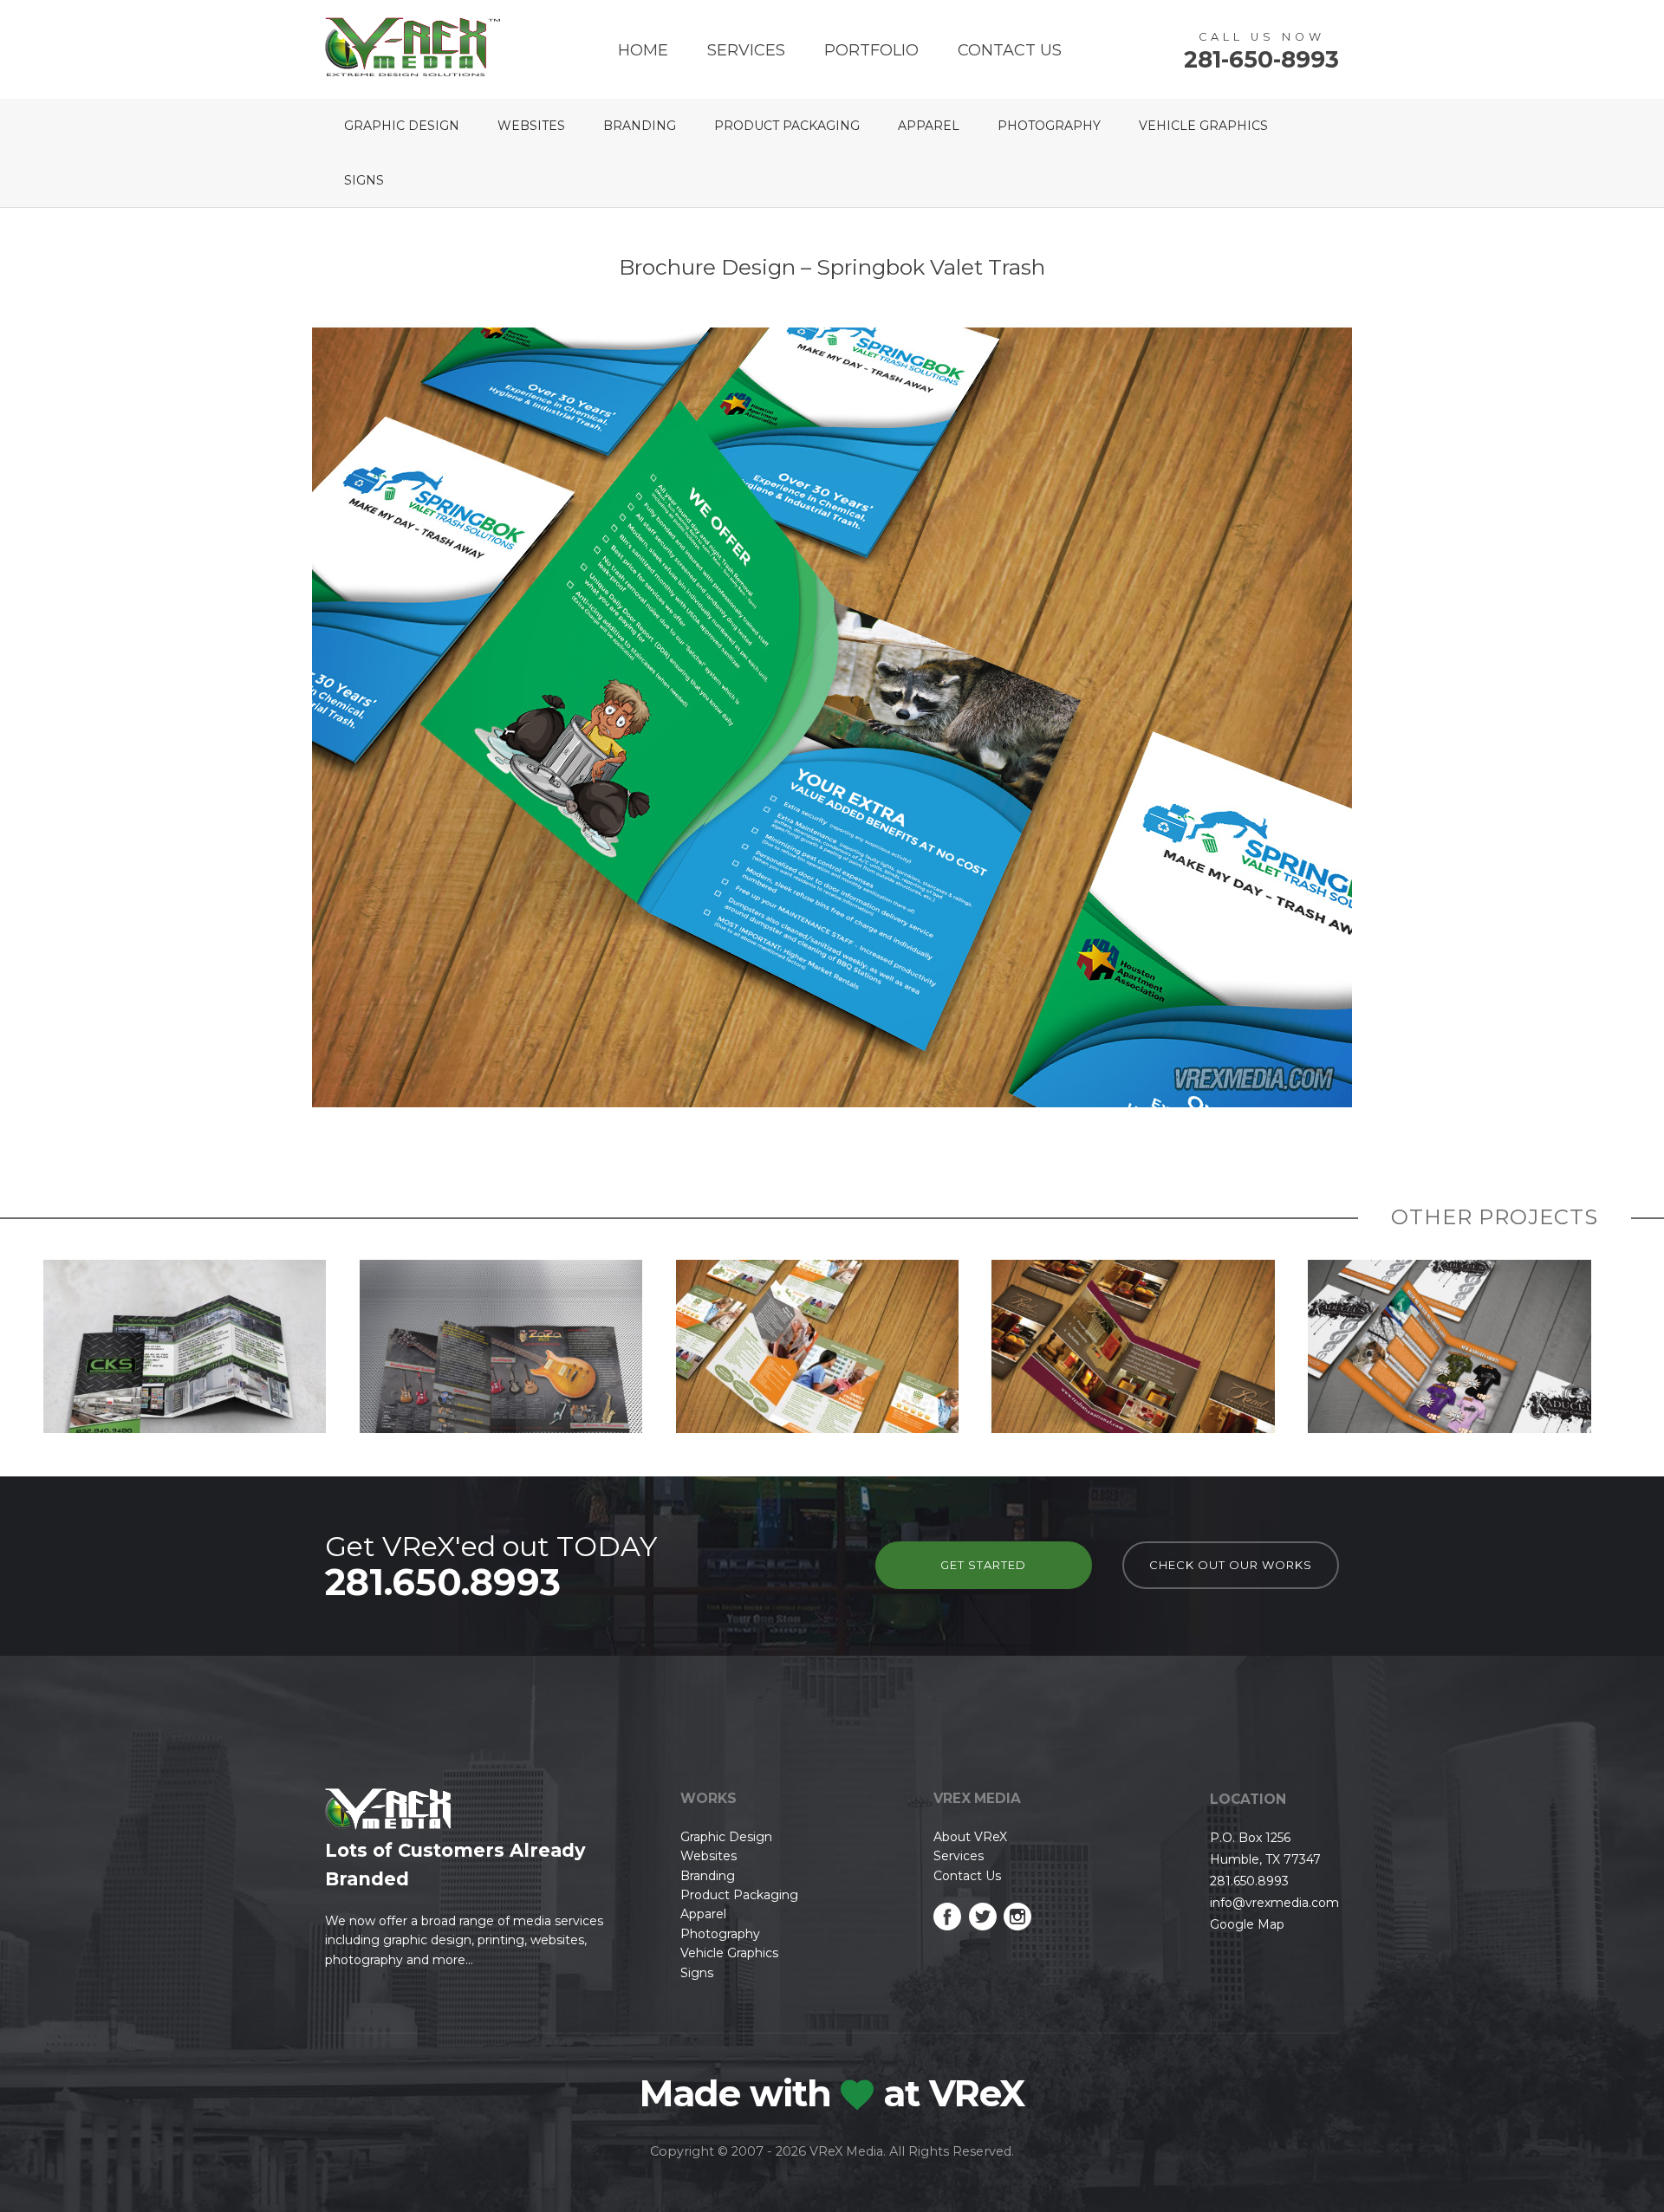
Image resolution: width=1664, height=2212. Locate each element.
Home (643, 50)
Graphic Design (402, 126)
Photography (1049, 126)
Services (746, 50)
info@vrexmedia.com (1274, 1903)
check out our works (1231, 1565)
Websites (531, 126)
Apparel (929, 126)
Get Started (983, 1565)
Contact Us (1010, 50)
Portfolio (871, 50)
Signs (364, 180)
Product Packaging (787, 126)
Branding (640, 126)
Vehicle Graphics (1203, 126)
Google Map (1247, 1924)
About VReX (970, 1837)
